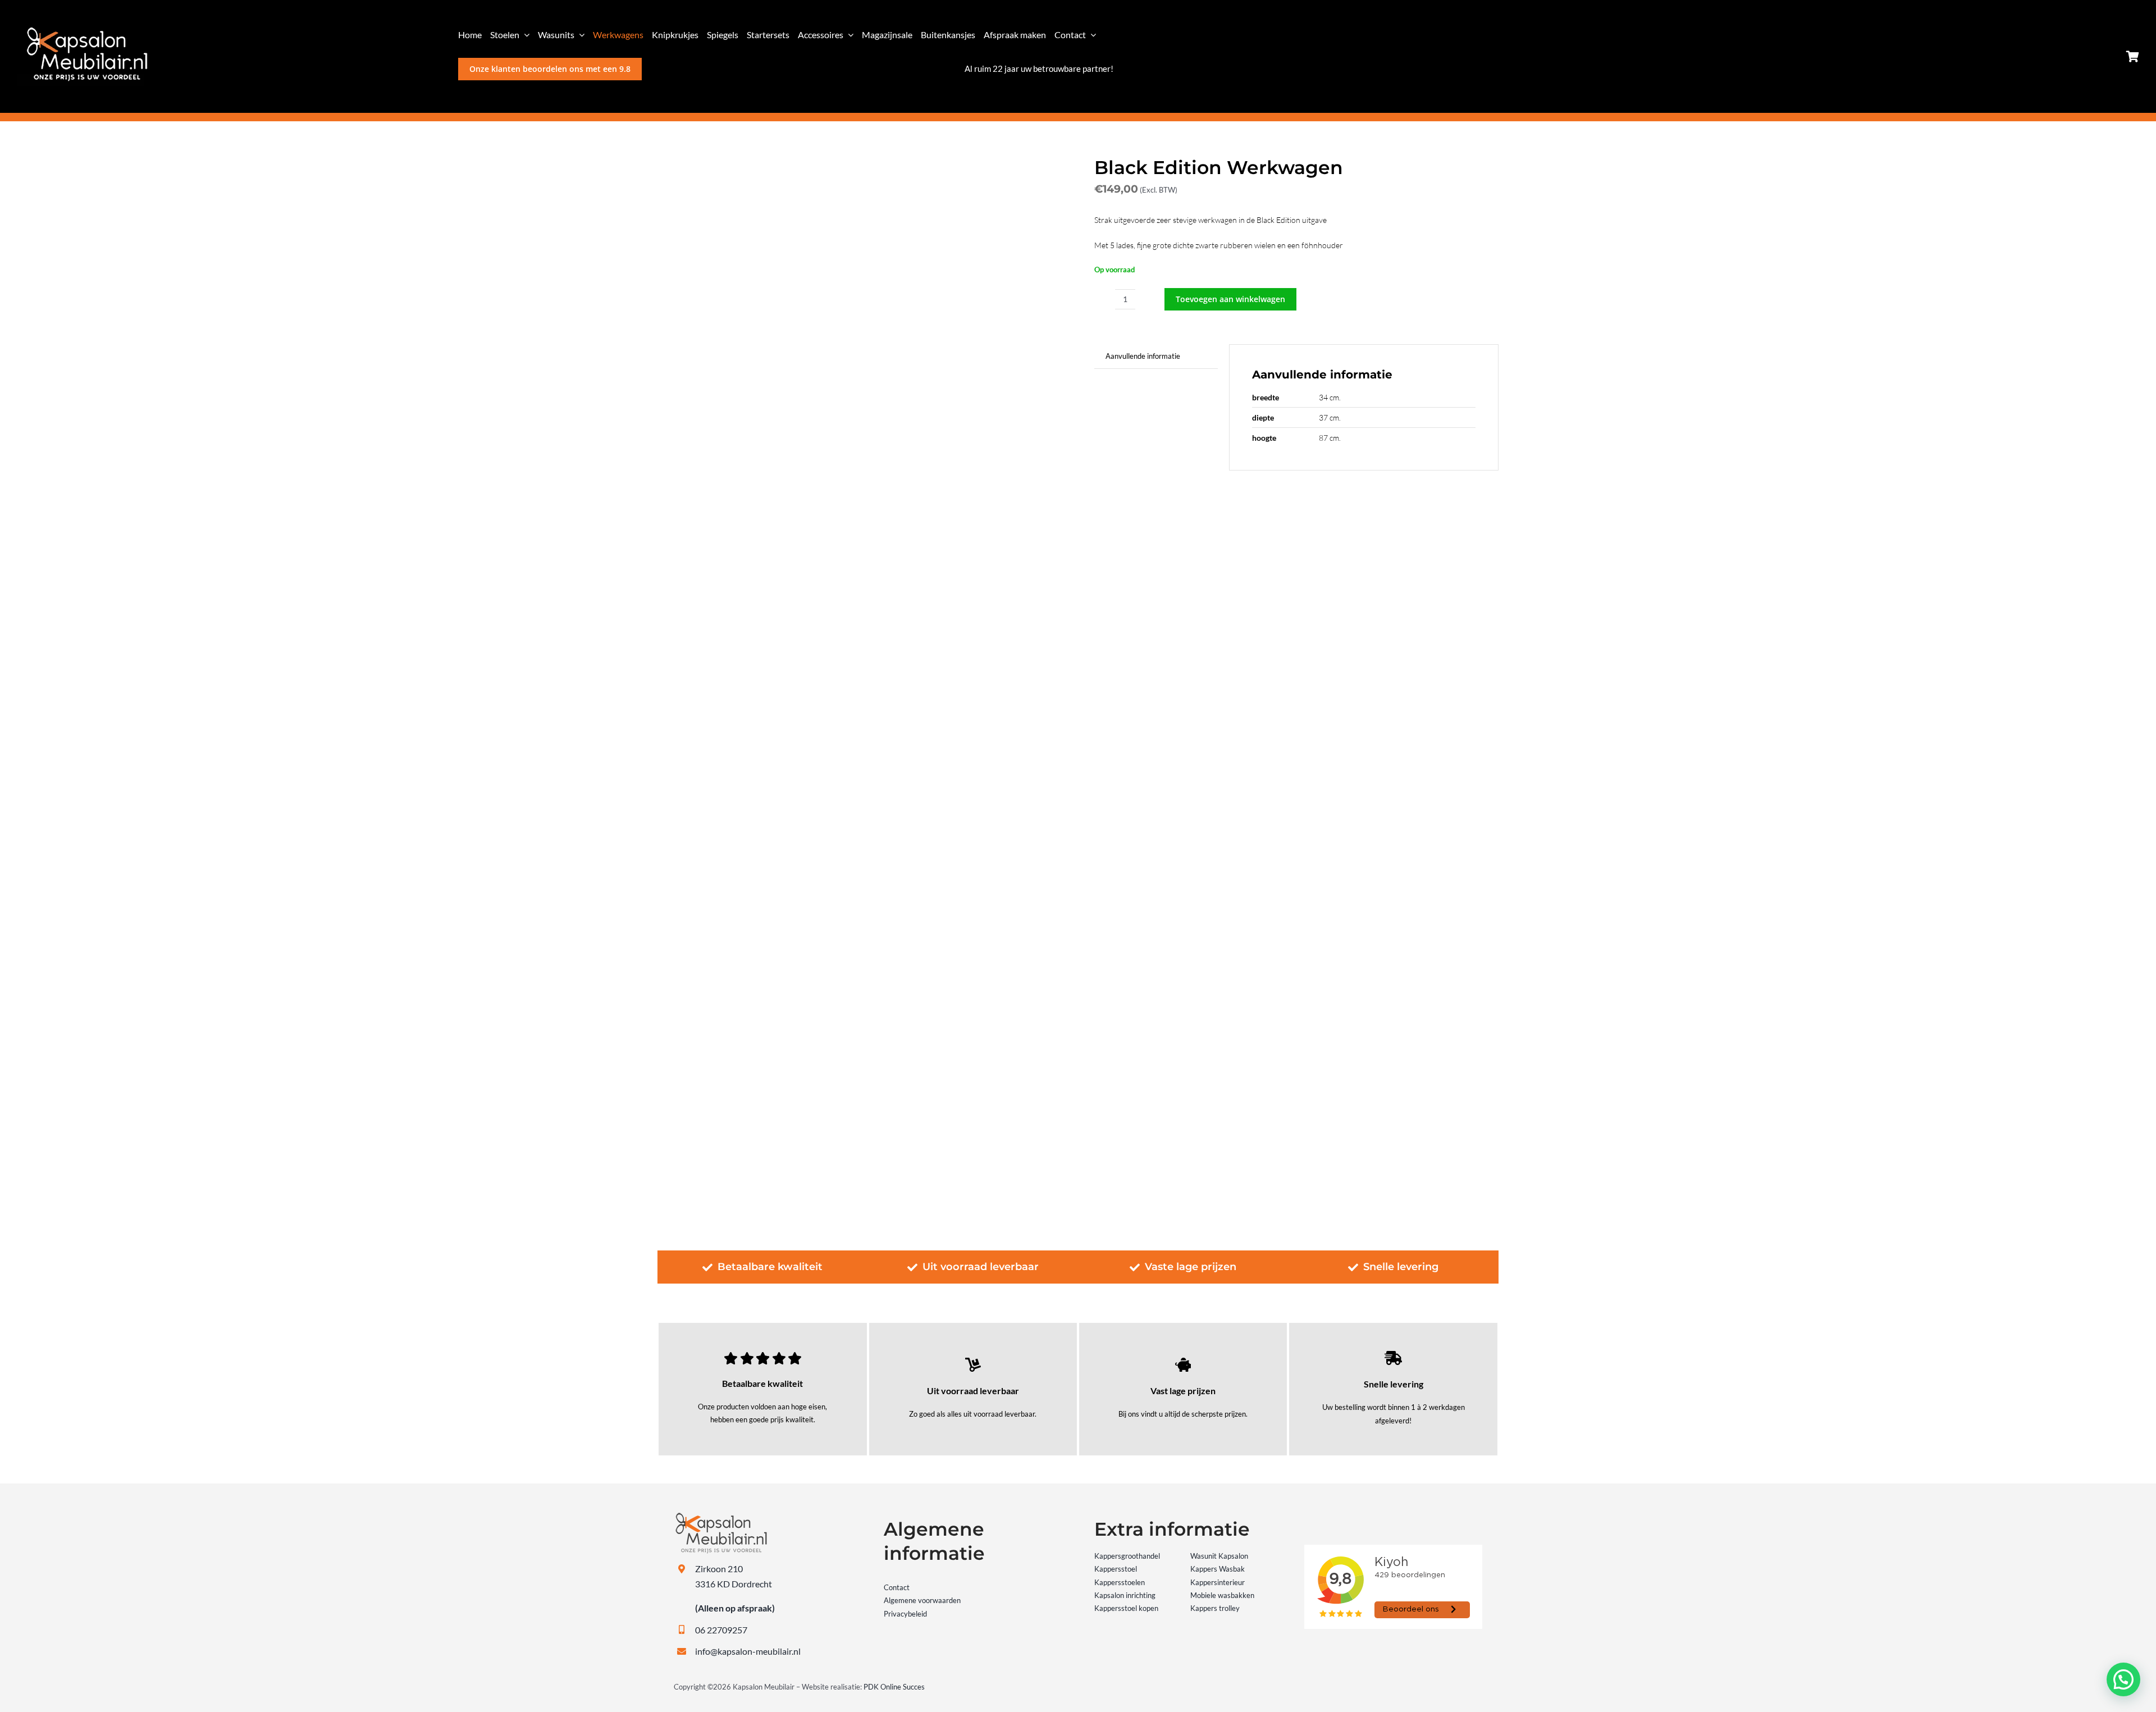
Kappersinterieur (1218, 1582)
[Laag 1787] (82, 30)
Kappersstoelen (1120, 1582)
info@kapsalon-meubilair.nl (748, 1651)
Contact (897, 1587)
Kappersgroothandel (1127, 1556)
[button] (2123, 1679)
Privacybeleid (905, 1614)
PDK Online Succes (894, 1687)
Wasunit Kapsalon (1219, 1556)
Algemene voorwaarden (922, 1600)
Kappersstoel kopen (1126, 1608)
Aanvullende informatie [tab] (1143, 356)
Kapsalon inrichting (1125, 1595)
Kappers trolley (1215, 1608)
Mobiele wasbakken (1222, 1595)
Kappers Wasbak (1218, 1569)
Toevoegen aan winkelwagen (1230, 299)
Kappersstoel (1116, 1569)
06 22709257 (721, 1630)
